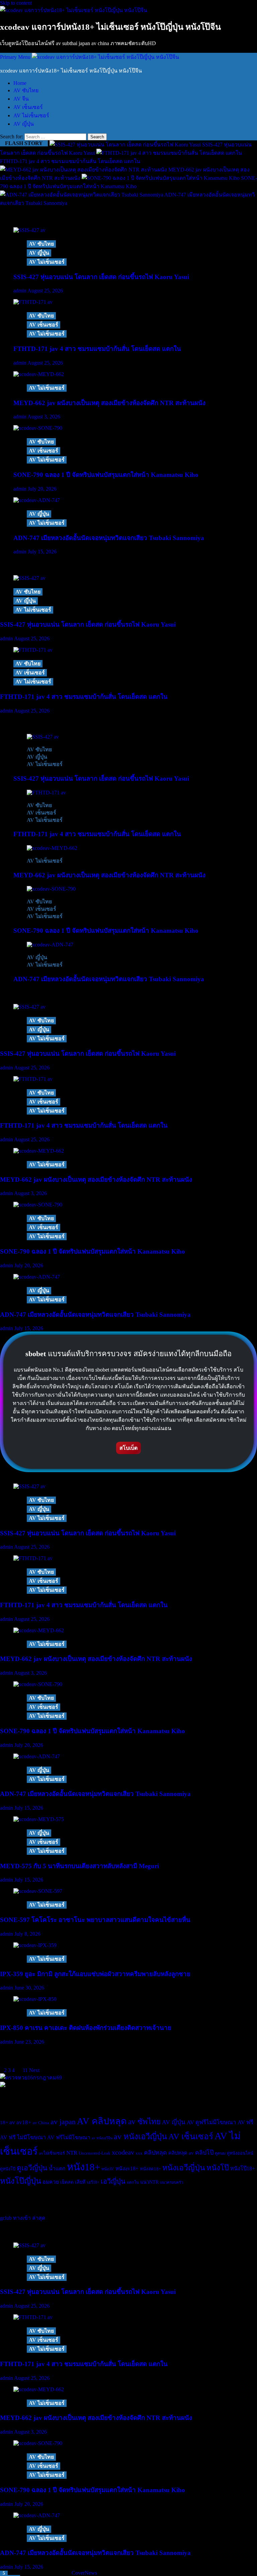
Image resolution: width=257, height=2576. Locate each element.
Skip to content (16, 3)
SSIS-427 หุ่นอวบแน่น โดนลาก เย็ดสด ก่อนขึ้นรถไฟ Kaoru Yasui (101, 277)
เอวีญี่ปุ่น (113, 2181)
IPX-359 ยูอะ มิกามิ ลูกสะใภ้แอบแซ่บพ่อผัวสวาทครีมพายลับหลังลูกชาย (95, 1974)
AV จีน (21, 99)
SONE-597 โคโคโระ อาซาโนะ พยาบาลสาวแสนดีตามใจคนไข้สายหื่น (95, 1920)
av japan (63, 2122)
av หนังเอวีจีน (102, 2138)
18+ (4, 2122)
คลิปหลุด (155, 2153)
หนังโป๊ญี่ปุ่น (21, 2181)
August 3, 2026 (44, 417)
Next (34, 2070)
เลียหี (80, 2182)
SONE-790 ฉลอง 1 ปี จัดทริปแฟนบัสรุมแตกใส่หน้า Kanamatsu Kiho (106, 475)
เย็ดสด (67, 2182)
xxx (139, 2153)
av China (41, 2123)
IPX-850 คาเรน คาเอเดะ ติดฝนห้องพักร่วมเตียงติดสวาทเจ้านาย (86, 2028)
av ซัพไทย (144, 2122)
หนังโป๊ (218, 2168)
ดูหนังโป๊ (8, 2169)
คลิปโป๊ (204, 2153)
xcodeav (123, 2152)
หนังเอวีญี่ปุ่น (184, 2168)
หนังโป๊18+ (243, 2168)
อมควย (51, 2182)
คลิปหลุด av (181, 2153)
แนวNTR (149, 2182)
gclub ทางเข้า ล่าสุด (23, 2218)
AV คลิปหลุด (102, 2121)
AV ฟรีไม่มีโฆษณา (69, 2137)
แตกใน (133, 2182)
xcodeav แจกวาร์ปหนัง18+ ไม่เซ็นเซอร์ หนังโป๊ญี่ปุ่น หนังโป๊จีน (110, 27)
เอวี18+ (93, 2182)
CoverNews (84, 2573)
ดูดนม (220, 2153)
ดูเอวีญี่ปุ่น (32, 2168)
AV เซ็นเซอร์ (28, 107)
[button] (16, 57)
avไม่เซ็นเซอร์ (52, 2153)
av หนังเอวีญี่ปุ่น (140, 2137)
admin (20, 291)
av (12, 2122)
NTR (72, 2153)
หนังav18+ (127, 2168)
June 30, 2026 (29, 1988)
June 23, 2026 (29, 2042)
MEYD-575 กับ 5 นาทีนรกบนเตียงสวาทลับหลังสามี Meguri (79, 1866)
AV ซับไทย (26, 90)
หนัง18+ (83, 2167)
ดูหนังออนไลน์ (240, 2153)
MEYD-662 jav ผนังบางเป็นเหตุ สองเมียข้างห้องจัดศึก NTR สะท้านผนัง (109, 403)
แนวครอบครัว (172, 2182)
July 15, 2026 (42, 552)
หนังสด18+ (150, 2169)
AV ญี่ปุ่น (24, 124)
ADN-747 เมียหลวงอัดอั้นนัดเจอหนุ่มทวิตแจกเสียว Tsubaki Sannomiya (109, 538)
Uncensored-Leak (95, 2153)
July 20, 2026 (42, 489)
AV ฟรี (245, 2122)
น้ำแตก (57, 2168)
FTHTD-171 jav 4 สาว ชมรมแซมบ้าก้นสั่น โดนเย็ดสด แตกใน (97, 349)
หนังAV (108, 2169)
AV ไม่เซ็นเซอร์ (31, 115)
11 (25, 2070)
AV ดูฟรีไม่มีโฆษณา (211, 2122)
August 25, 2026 (45, 291)
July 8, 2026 (27, 1934)
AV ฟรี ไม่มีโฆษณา (23, 2137)
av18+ (24, 2122)
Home (20, 83)
